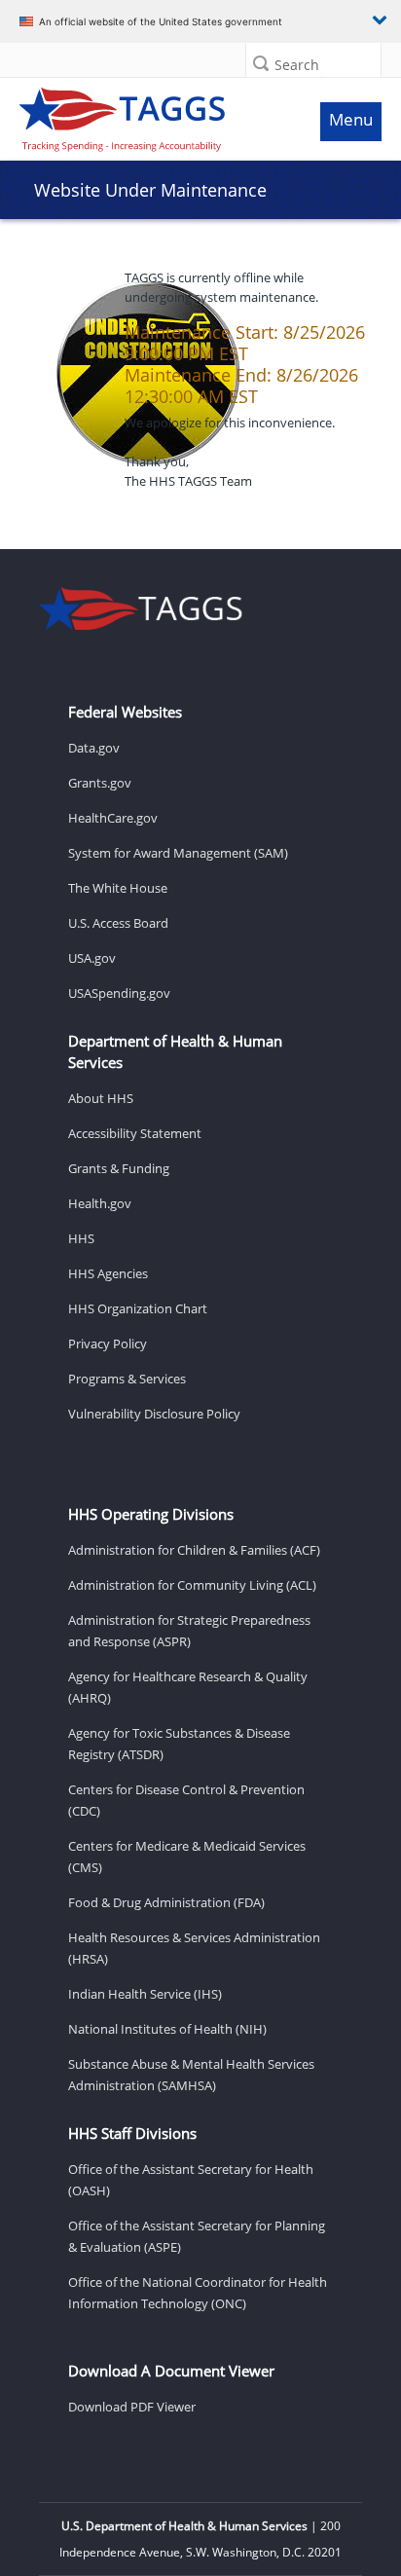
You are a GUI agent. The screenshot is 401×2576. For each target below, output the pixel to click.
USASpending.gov (119, 993)
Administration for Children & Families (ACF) (194, 1550)
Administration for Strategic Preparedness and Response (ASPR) (189, 1631)
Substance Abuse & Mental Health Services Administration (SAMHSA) (191, 2075)
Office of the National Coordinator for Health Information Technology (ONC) (198, 2293)
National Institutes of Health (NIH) (167, 2029)
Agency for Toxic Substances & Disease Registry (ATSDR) (179, 1744)
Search (297, 65)
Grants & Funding (119, 1168)
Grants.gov (100, 783)
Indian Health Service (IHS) (145, 1994)
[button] (261, 63)
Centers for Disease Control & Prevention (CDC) (186, 1800)
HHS (81, 1238)
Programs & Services (127, 1379)
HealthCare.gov (113, 818)
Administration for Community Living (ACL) (192, 1585)
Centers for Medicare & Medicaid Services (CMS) (187, 1857)
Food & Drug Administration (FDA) (166, 1902)
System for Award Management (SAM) (178, 853)
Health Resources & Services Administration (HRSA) (194, 1948)
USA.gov (92, 958)
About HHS (101, 1098)
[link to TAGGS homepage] (152, 115)
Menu (351, 119)
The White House (118, 888)
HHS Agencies (108, 1273)
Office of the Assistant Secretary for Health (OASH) (191, 2180)
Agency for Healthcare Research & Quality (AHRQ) (188, 1687)
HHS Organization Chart (138, 1308)
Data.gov (94, 748)
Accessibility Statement (135, 1133)
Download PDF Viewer (132, 2407)
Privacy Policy (108, 1343)
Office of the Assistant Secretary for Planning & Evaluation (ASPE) (197, 2236)
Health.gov (100, 1203)
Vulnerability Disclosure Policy (154, 1414)
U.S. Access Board (118, 923)
